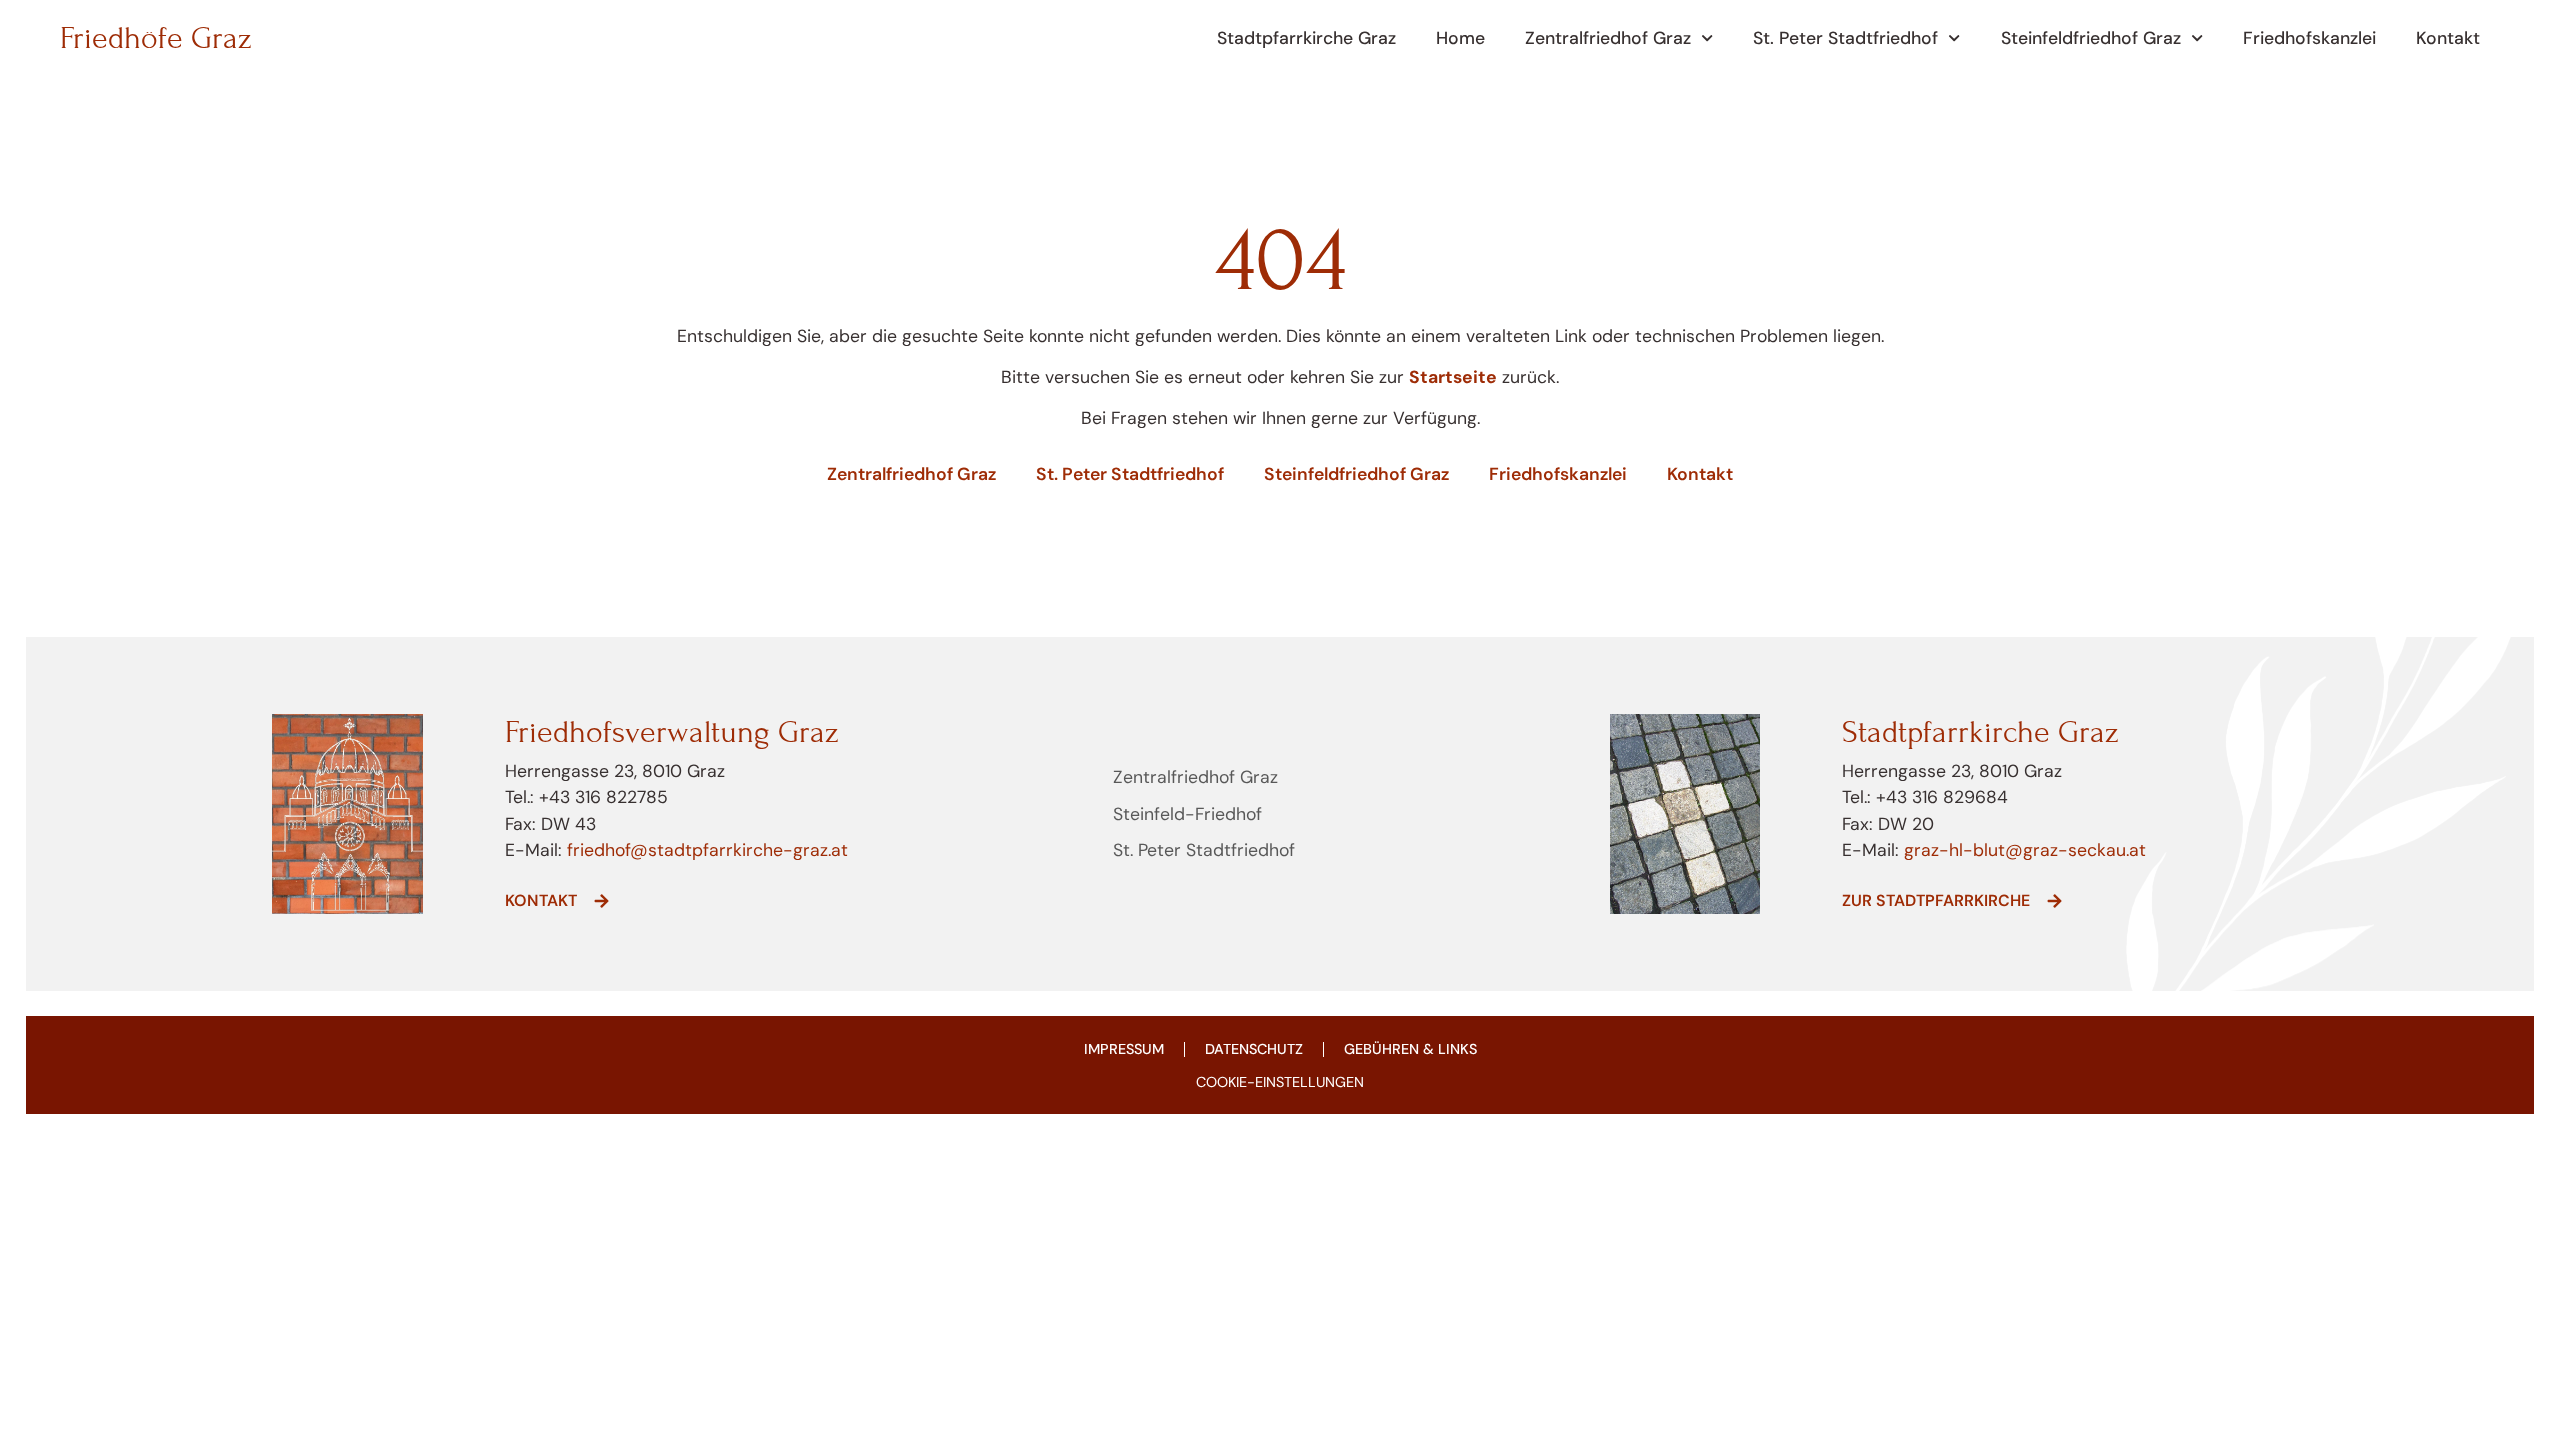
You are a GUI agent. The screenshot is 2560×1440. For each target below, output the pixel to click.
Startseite (1453, 377)
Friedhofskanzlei (2309, 38)
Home (1460, 38)
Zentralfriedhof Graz (1608, 38)
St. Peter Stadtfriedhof (1845, 38)
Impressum (1124, 1049)
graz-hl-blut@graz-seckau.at (2025, 850)
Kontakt (2448, 38)
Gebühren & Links (1410, 1049)
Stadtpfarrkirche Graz (1306, 38)
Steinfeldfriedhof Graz (2091, 38)
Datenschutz (1254, 1049)
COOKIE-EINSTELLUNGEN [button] (1280, 1082)
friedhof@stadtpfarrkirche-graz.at (705, 850)
